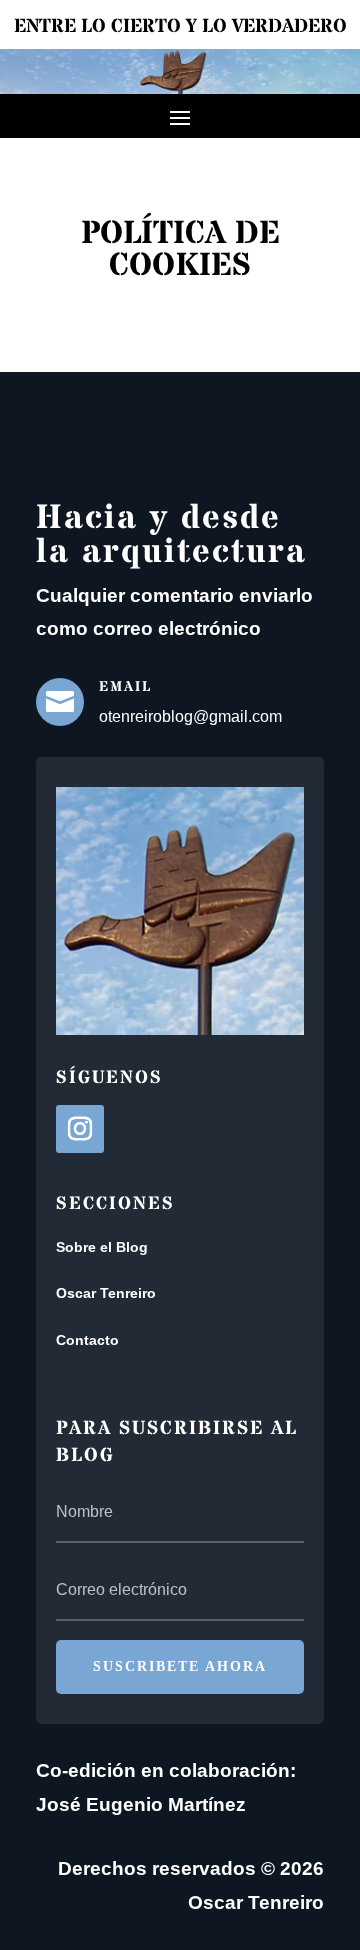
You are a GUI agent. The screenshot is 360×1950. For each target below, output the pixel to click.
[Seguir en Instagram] (80, 1129)
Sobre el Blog (102, 1247)
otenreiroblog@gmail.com (190, 716)
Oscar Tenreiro (106, 1293)
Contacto (87, 1340)
